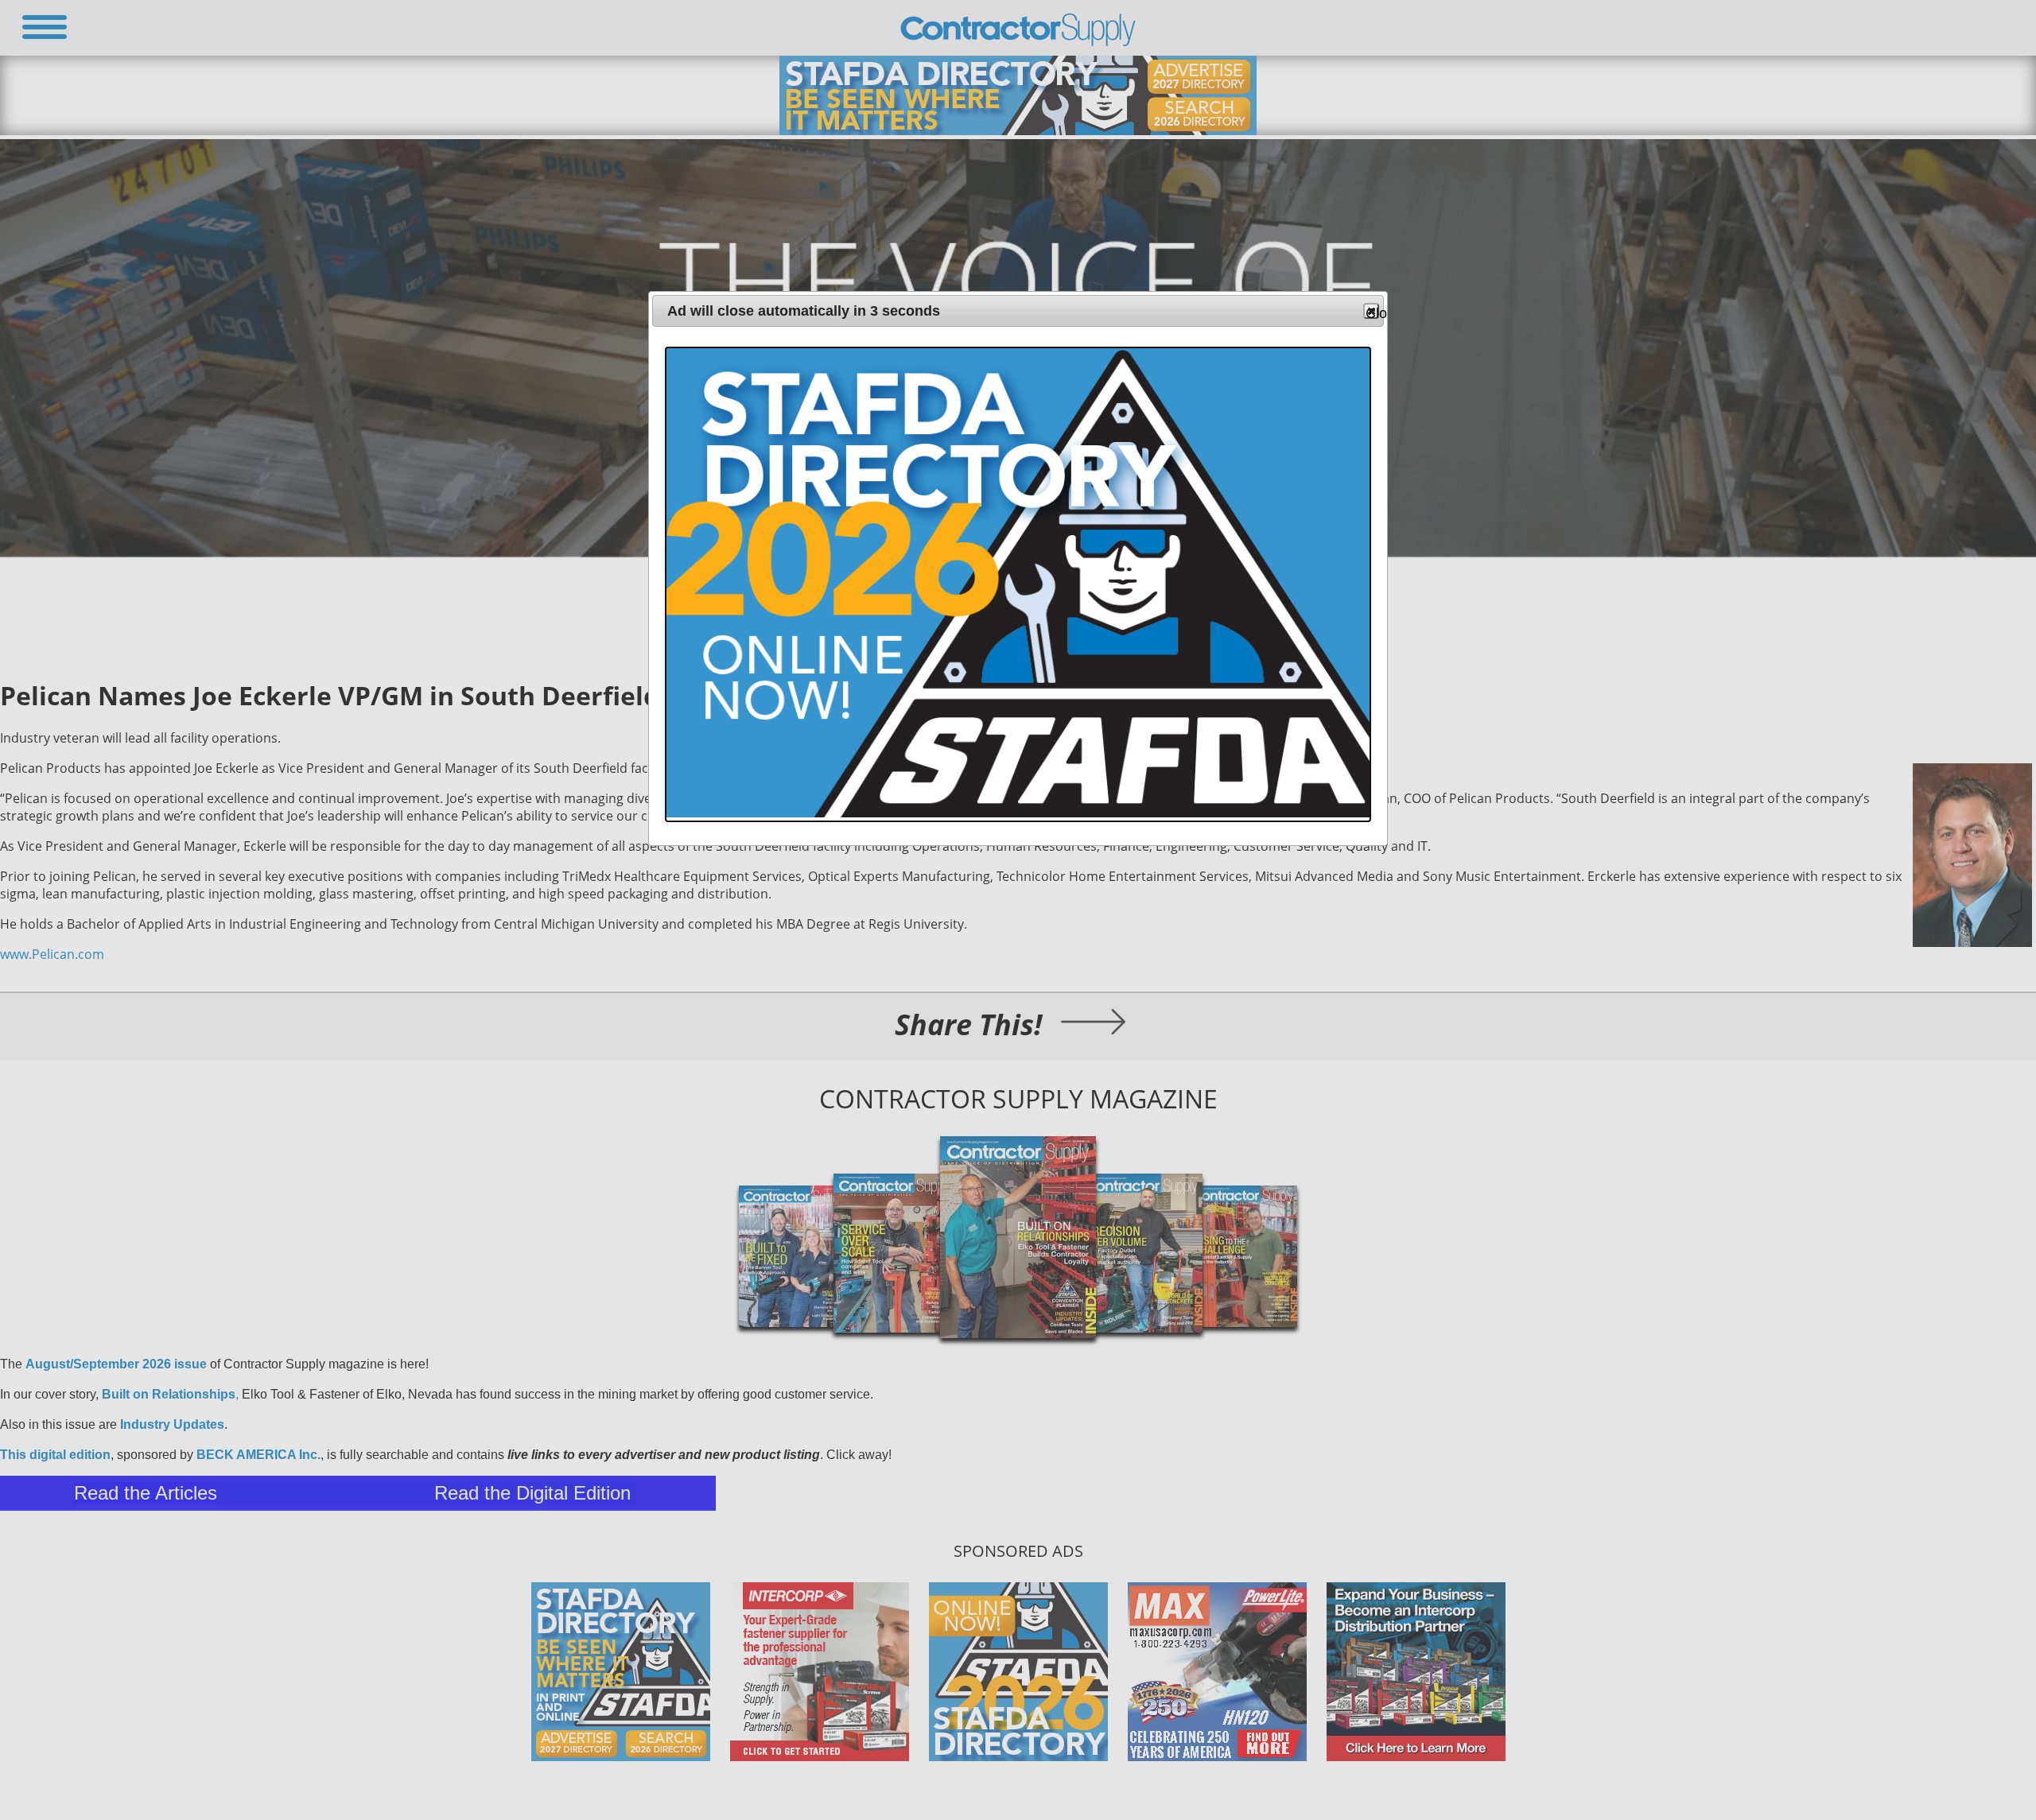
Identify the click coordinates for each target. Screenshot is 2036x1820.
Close (1372, 312)
